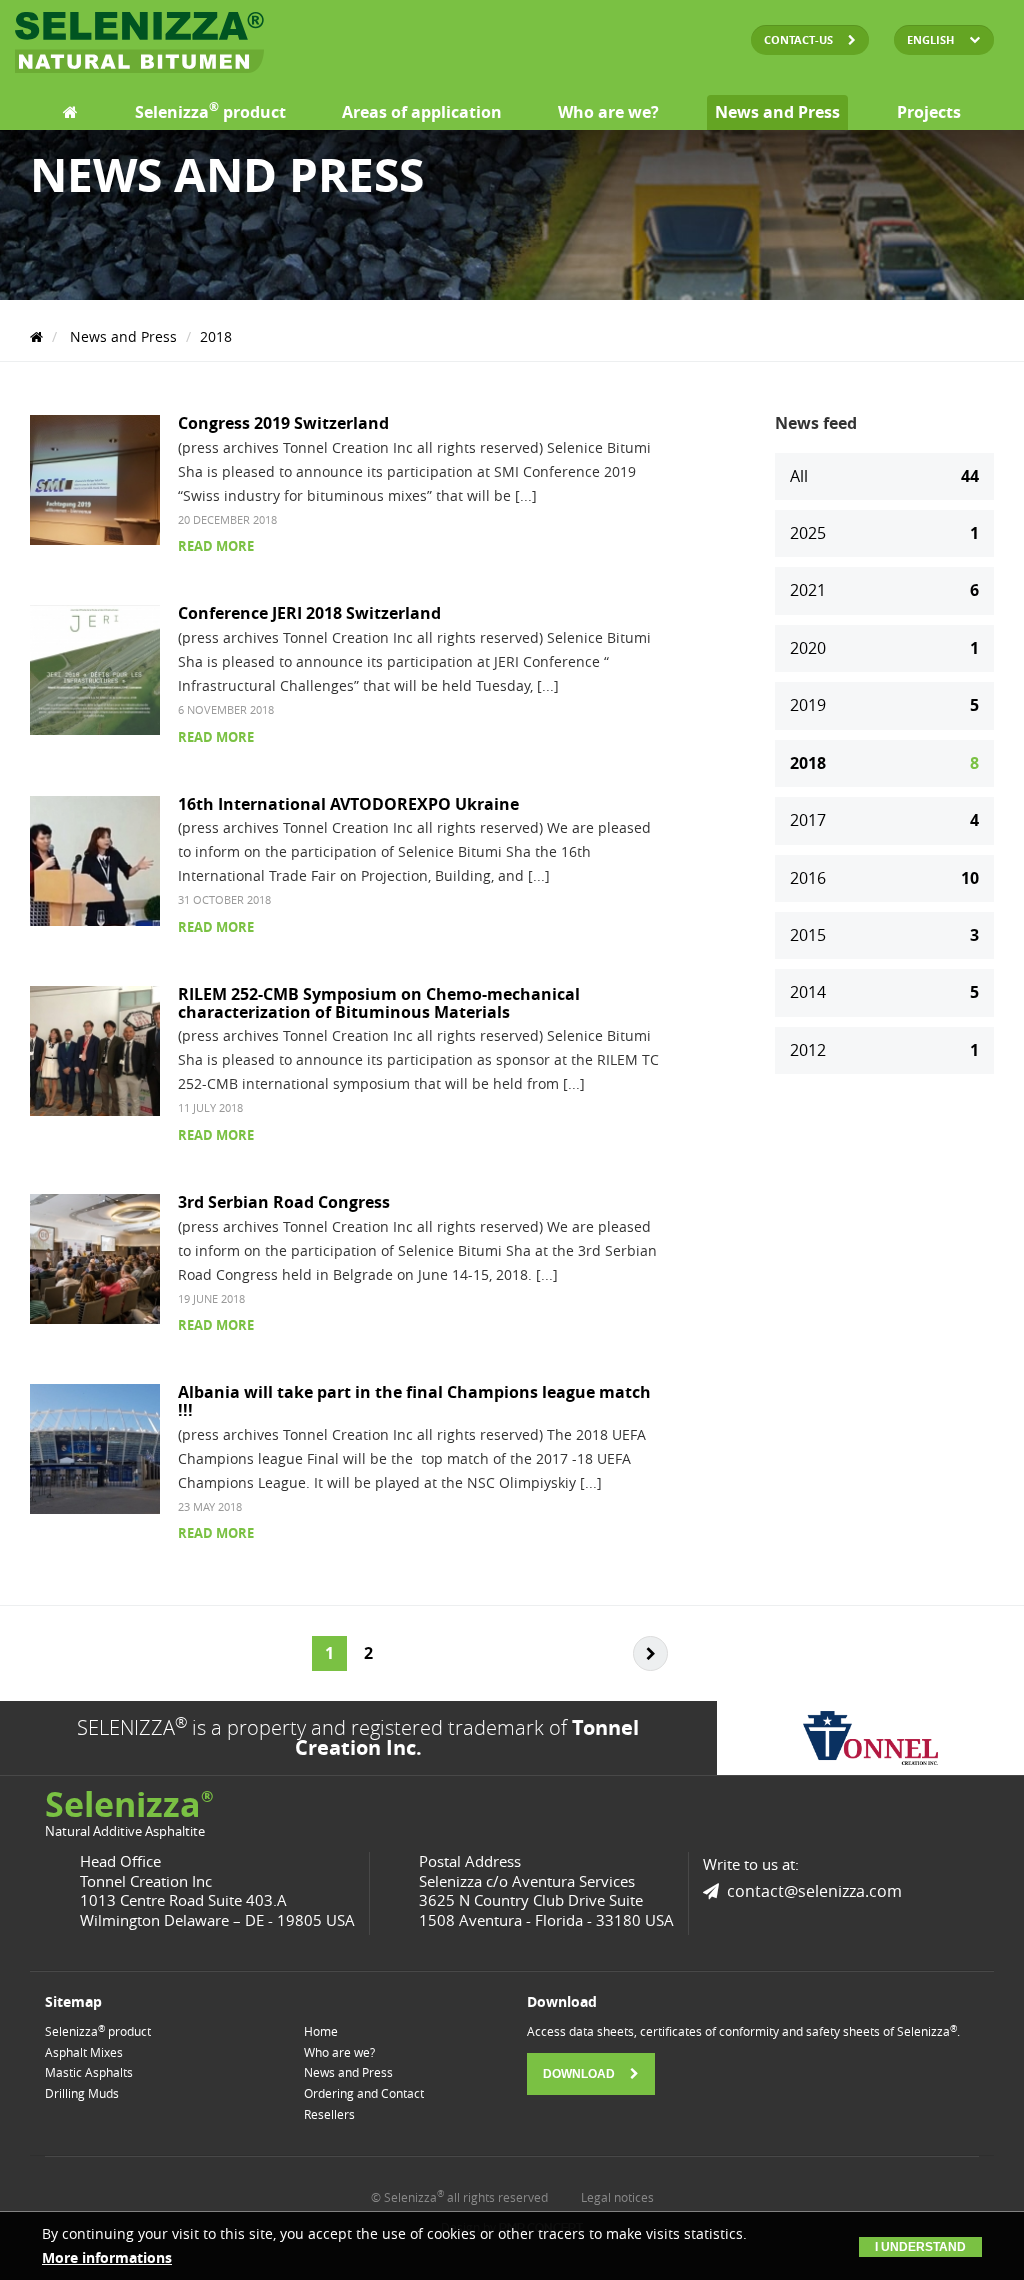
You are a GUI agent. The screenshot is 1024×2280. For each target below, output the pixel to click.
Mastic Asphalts (89, 2072)
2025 (884, 533)
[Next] (650, 1653)
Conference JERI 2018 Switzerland (309, 613)
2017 (884, 820)
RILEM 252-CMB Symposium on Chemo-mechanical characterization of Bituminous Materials (379, 1003)
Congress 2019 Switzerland (283, 423)
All (884, 476)
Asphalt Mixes (84, 2052)
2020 (884, 648)
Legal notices (617, 2197)
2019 (884, 705)
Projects (929, 112)
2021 (884, 590)
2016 (884, 878)
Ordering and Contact (364, 2093)
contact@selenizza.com (814, 1891)
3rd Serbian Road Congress (284, 1202)
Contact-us (800, 39)
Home (321, 2031)
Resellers (329, 2114)
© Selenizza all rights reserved (459, 2197)
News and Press (777, 112)
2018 (216, 336)
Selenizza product (210, 111)
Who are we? (608, 112)
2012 (884, 1050)
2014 (884, 992)
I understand (920, 2247)
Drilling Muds (82, 2093)
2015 (884, 935)
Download (580, 2074)
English (930, 39)
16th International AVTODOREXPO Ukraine (348, 804)
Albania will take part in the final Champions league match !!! (414, 1401)
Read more (216, 546)
